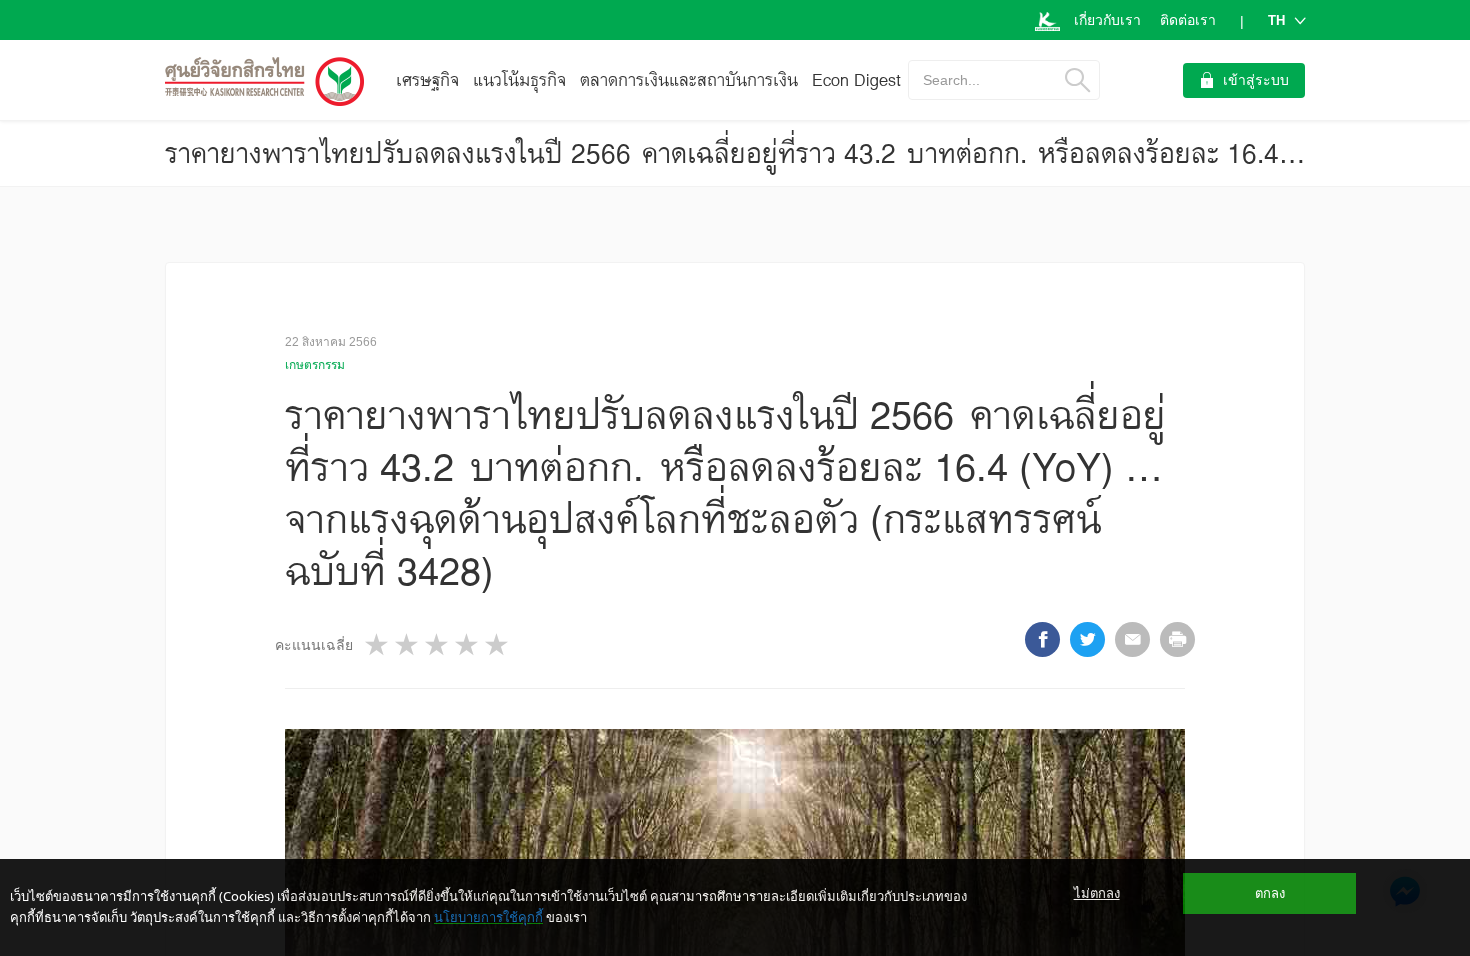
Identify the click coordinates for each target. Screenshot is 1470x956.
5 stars (498, 644)
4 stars (468, 644)
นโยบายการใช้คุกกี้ (488, 917)
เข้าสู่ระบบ (1256, 80)
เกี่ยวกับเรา (1107, 20)
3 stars (438, 644)
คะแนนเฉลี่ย (314, 645)
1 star (378, 644)
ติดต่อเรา (1188, 20)
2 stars (408, 644)
